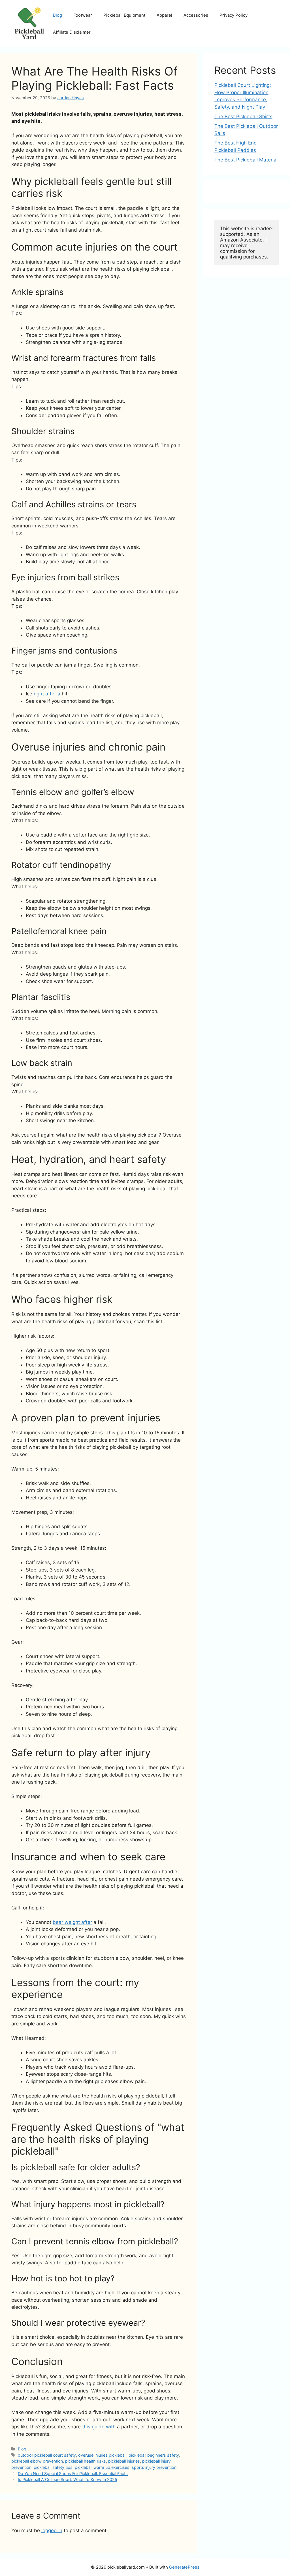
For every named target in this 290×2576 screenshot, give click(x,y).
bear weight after (72, 1922)
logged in (52, 2530)
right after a (47, 694)
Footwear (83, 15)
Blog (57, 15)
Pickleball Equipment (124, 15)
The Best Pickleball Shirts (243, 117)
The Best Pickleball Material (246, 160)
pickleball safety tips (53, 2467)
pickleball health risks (86, 2461)
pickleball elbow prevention (37, 2461)
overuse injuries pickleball (102, 2455)
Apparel (164, 15)
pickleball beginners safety (154, 2455)
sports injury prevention (154, 2467)
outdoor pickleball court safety (47, 2455)
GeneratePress (184, 2567)
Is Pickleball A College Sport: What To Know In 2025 (68, 2479)
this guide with (99, 2427)
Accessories (196, 15)
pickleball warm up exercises (102, 2467)
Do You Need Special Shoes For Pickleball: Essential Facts (73, 2473)
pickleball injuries (124, 2461)
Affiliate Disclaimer (72, 32)
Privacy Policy (234, 15)
